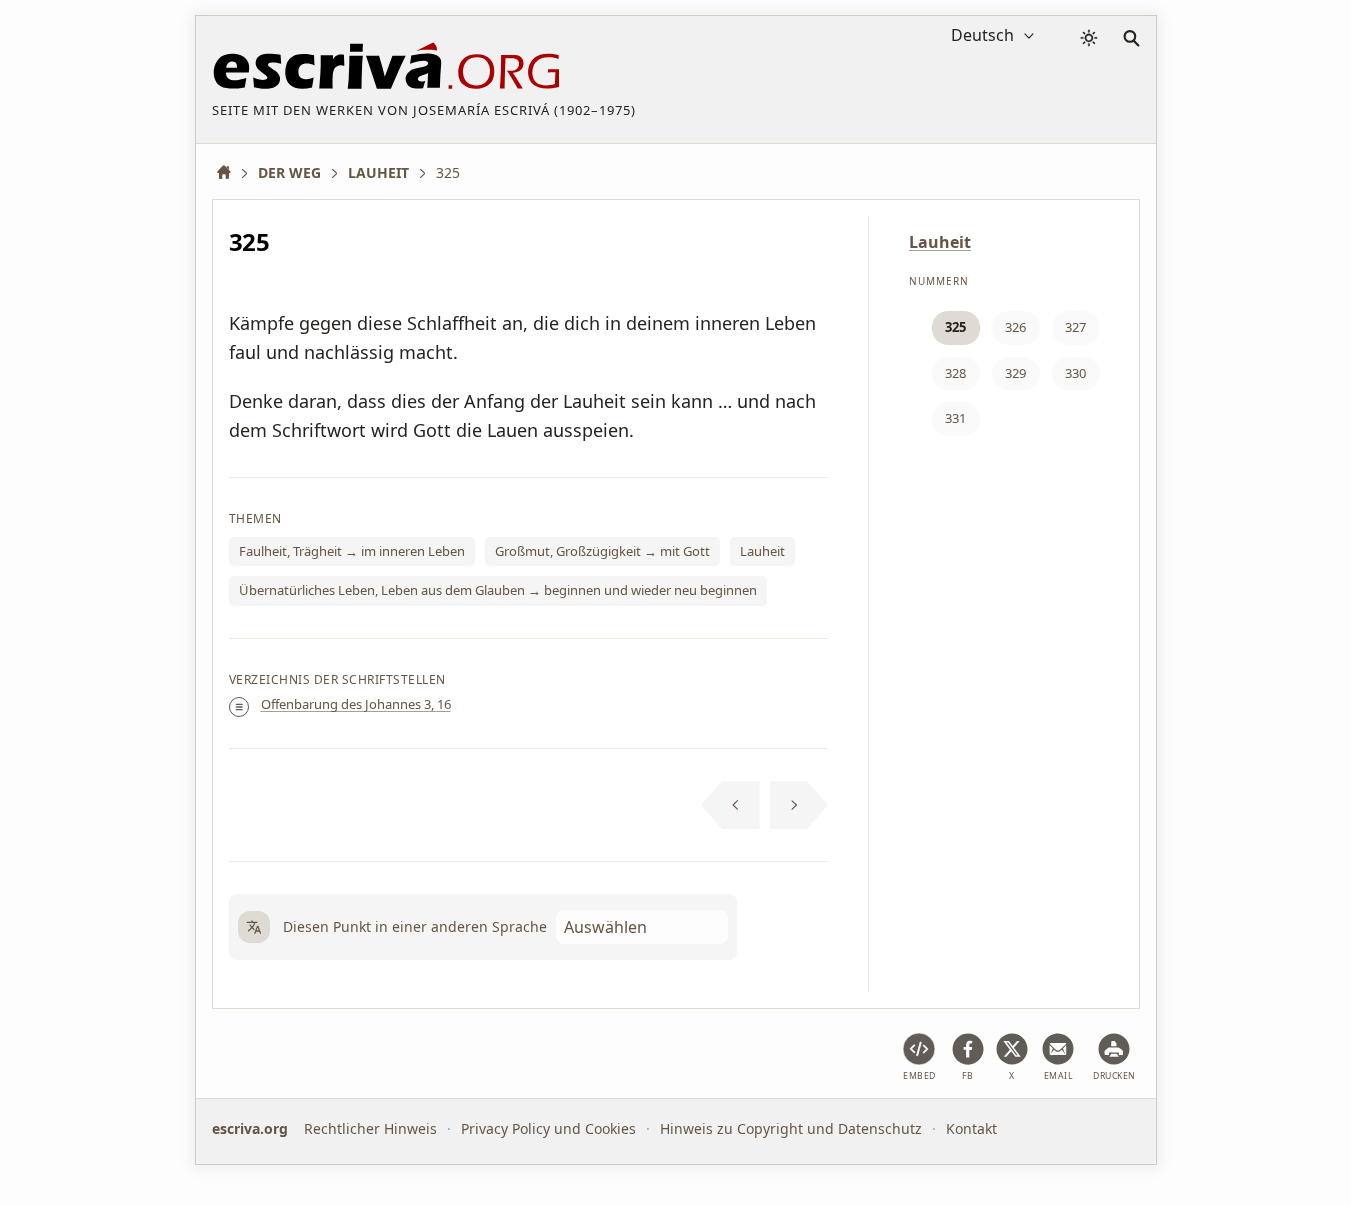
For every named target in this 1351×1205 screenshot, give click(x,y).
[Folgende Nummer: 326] (799, 805)
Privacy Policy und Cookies (548, 1128)
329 (1015, 373)
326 (1015, 327)
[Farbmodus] (1089, 38)
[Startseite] (231, 172)
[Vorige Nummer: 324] (730, 805)
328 (955, 373)
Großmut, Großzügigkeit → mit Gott (602, 551)
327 (1075, 327)
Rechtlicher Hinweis (370, 1128)
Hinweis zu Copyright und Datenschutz (791, 1128)
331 (955, 418)
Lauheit (762, 551)
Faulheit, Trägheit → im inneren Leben (352, 551)
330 (1075, 373)
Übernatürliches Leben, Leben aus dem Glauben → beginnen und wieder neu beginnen (498, 590)
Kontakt (971, 1128)
